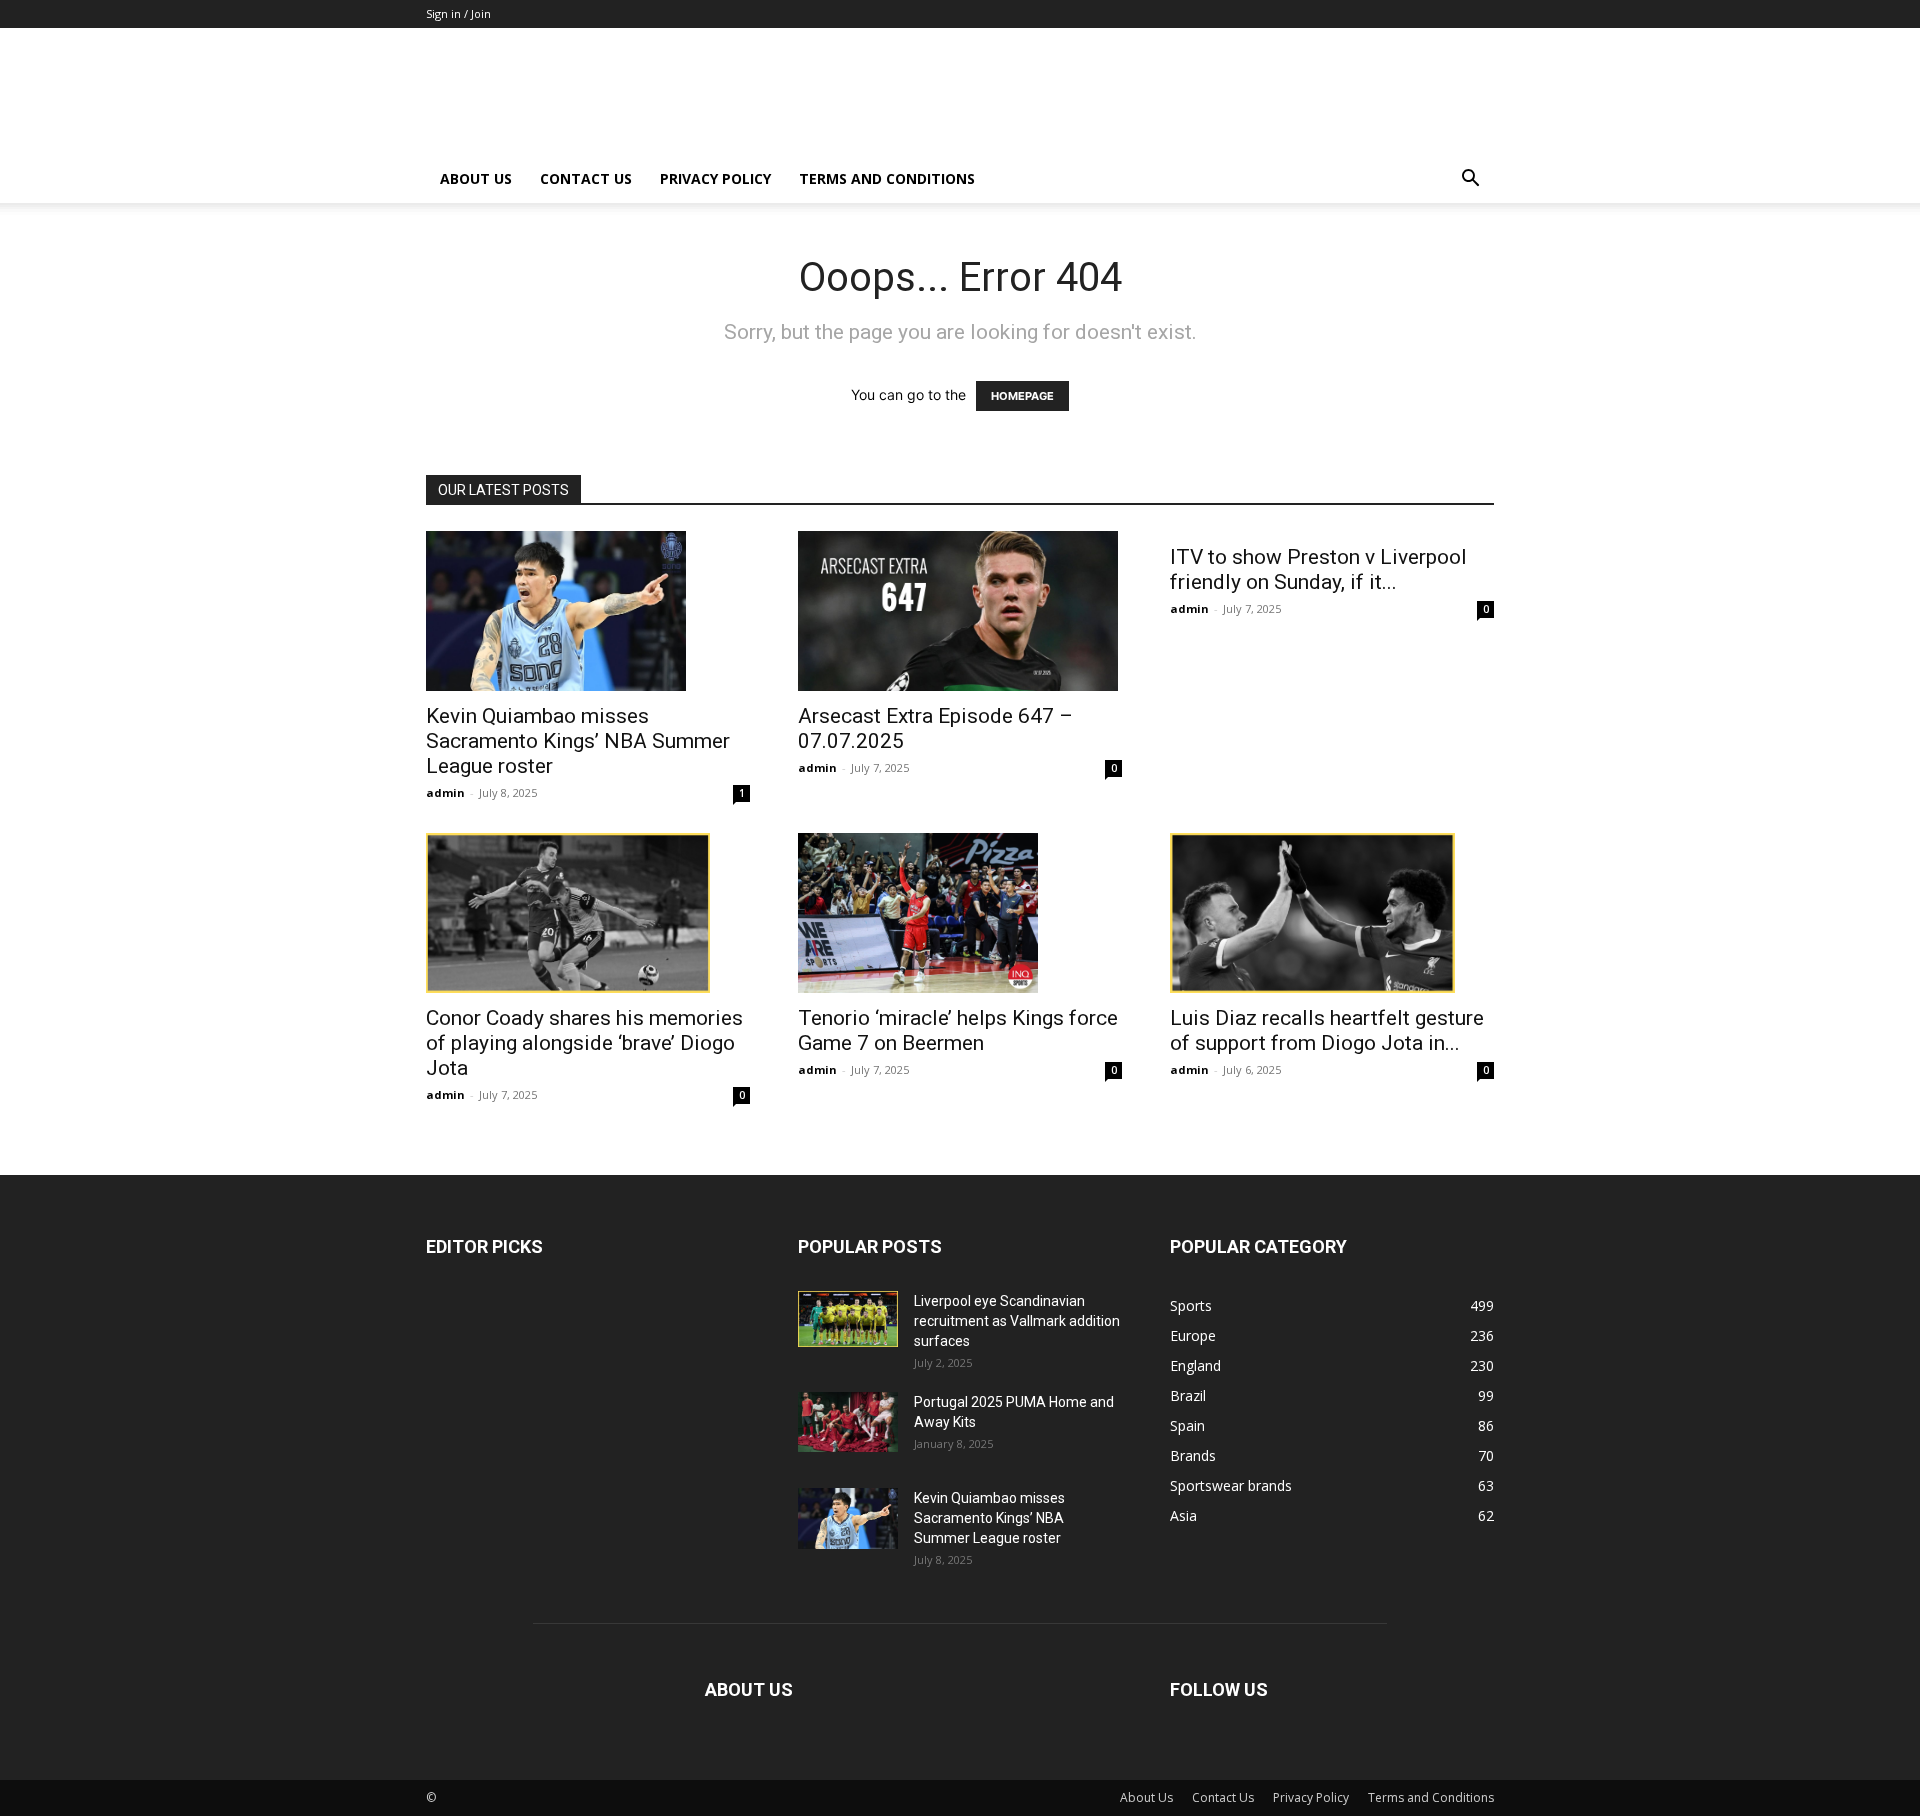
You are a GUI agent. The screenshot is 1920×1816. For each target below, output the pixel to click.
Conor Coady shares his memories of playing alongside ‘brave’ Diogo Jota (584, 1043)
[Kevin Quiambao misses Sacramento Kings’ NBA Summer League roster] (588, 611)
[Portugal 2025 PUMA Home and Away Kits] (848, 1422)
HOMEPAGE (1022, 396)
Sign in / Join (458, 13)
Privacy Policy (715, 178)
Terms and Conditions (887, 178)
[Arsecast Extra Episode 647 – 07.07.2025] (960, 611)
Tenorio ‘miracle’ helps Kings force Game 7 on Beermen (958, 1030)
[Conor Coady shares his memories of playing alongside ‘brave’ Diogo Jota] (588, 913)
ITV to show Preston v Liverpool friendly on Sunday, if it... (1318, 569)
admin (445, 792)
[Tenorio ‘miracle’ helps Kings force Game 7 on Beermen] (960, 913)
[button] (1470, 180)
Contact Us (586, 178)
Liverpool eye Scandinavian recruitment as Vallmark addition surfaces (1017, 1321)
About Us (476, 178)
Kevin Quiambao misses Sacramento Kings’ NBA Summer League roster (578, 741)
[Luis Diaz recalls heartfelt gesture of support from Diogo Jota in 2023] (1332, 913)
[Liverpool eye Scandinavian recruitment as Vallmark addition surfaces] (848, 1319)
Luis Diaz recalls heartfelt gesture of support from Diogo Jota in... (1327, 1030)
